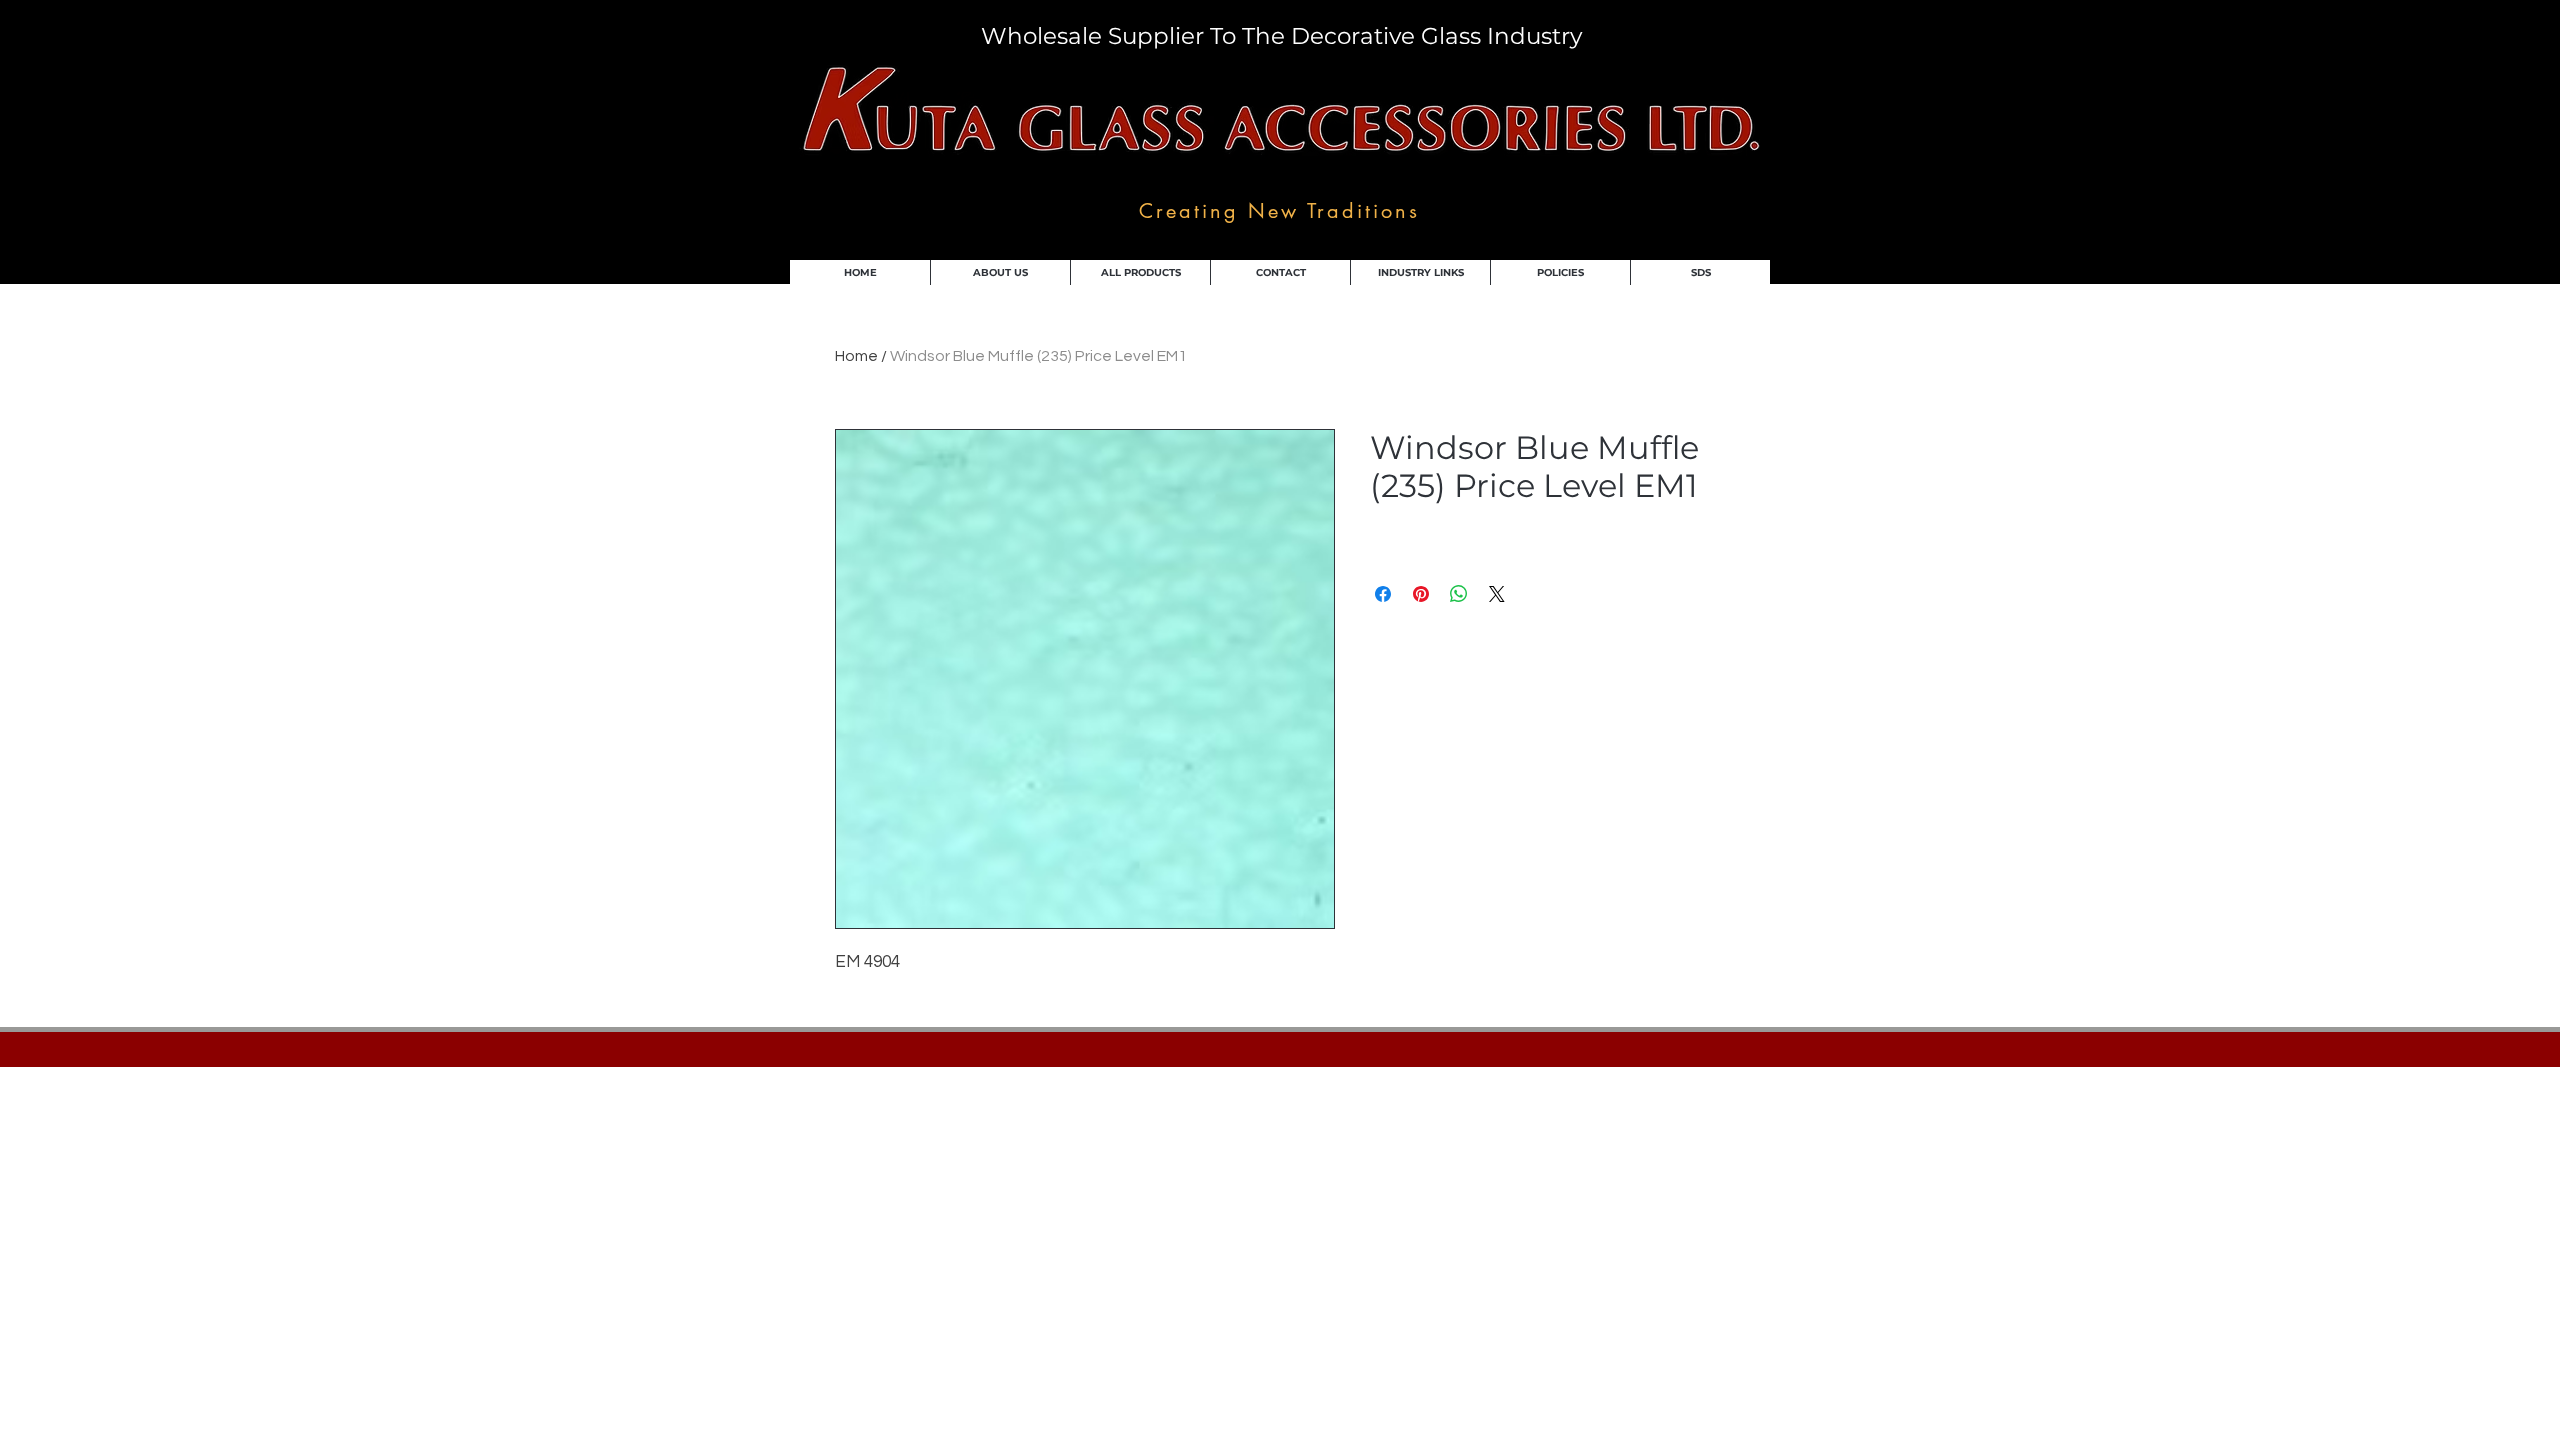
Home (856, 356)
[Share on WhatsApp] (1459, 594)
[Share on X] (1497, 594)
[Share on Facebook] (1383, 594)
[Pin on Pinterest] (1421, 594)
